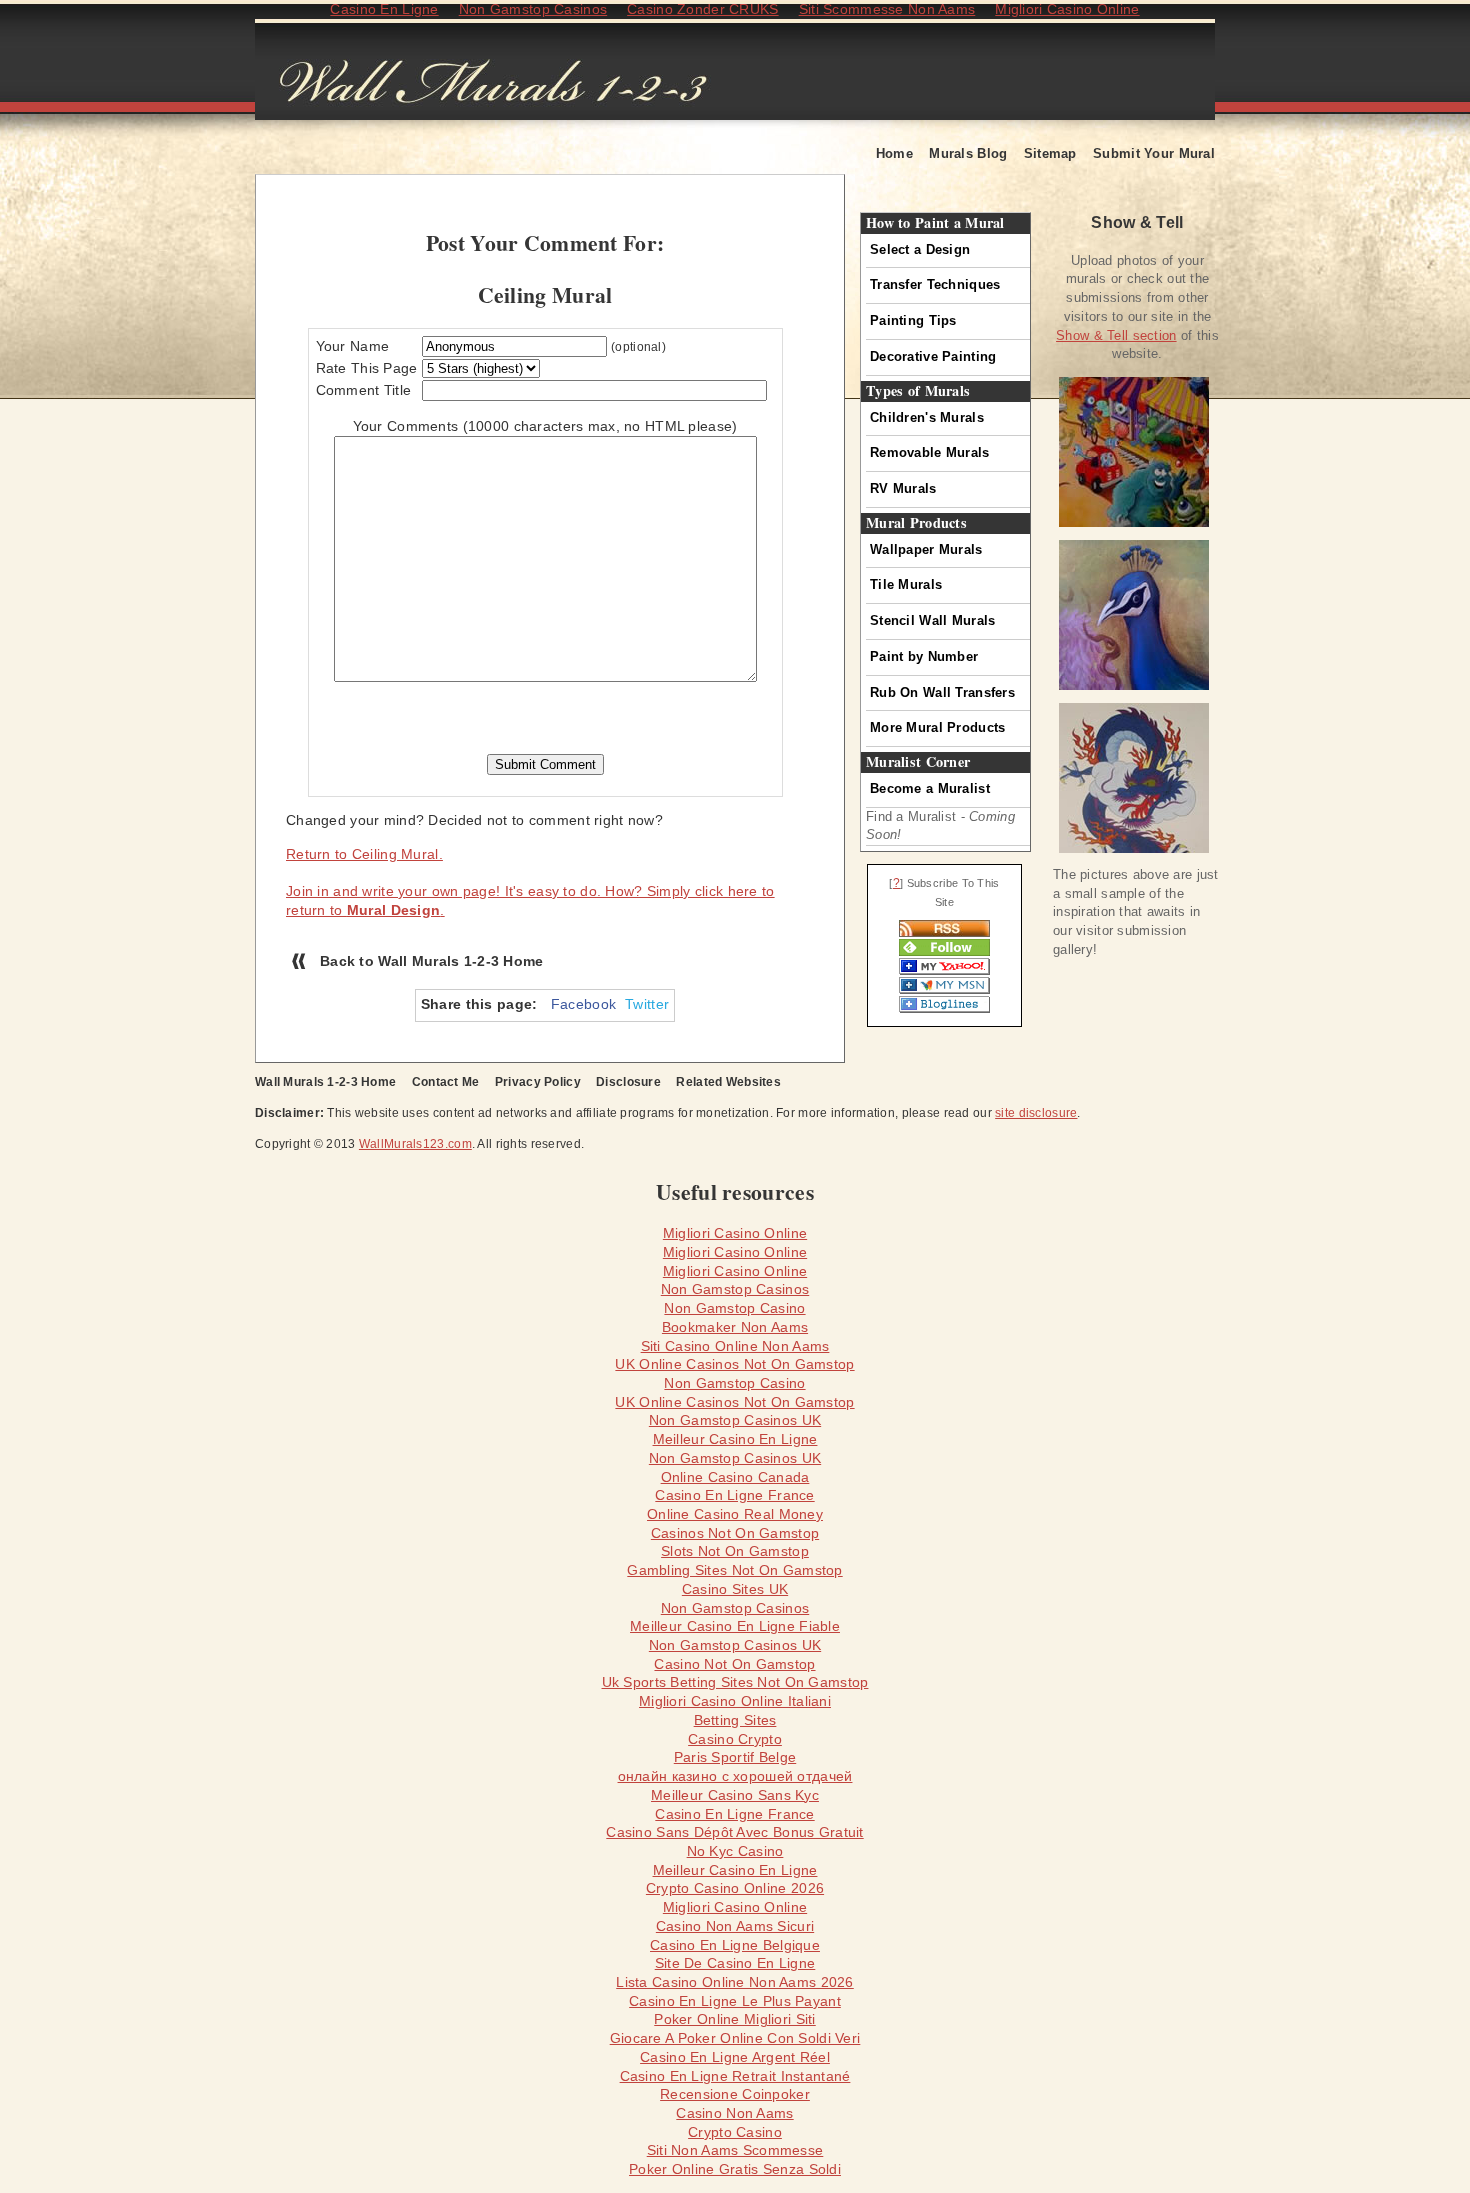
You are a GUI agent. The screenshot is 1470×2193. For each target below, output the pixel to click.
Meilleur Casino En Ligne (735, 1439)
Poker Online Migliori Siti (735, 2019)
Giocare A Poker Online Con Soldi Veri (735, 2038)
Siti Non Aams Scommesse (735, 2150)
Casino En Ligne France (734, 1495)
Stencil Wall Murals (932, 620)
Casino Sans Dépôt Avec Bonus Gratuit (734, 1832)
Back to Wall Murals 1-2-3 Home (432, 961)
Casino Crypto (735, 1739)
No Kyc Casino (735, 1851)
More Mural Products (937, 727)
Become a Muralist (930, 788)
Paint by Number (924, 656)
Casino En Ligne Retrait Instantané (735, 2076)
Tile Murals (906, 584)
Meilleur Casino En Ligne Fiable (735, 1626)
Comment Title (364, 390)
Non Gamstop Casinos (735, 1289)
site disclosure (1036, 1113)
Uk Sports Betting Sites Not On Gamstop (735, 1682)
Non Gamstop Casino (734, 1308)
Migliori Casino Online (735, 1233)
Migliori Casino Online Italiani (735, 1701)
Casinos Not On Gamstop (735, 1533)
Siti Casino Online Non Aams (735, 1346)
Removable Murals (930, 452)
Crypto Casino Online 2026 (735, 1888)
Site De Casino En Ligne (735, 1963)
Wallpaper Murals (926, 549)
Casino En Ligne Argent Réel (735, 2057)
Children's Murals (927, 417)
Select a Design (920, 249)
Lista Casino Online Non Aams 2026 (735, 1982)
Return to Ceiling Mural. (364, 854)
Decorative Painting (933, 356)
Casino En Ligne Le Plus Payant (735, 2001)
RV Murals (903, 488)
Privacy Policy (538, 1082)
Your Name (353, 346)
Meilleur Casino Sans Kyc (735, 1795)
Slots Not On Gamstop (735, 1551)
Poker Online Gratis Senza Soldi (735, 2169)
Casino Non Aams (734, 2113)
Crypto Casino (735, 2132)
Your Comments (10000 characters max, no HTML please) (545, 426)
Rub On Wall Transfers (942, 692)
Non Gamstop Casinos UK (735, 1420)
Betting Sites (735, 1720)
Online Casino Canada (735, 1477)
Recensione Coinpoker (735, 2094)
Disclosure (628, 1082)
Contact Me (446, 1082)
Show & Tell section (1116, 335)
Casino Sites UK (735, 1589)
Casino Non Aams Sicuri (735, 1926)
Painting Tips (913, 320)
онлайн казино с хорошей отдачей (735, 1776)
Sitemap (1050, 153)
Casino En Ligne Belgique (735, 1945)
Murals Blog (968, 153)
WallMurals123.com (415, 1144)
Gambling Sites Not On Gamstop (734, 1570)
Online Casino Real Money (735, 1514)
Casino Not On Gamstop (734, 1664)
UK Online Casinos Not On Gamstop (734, 1364)
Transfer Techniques (935, 284)
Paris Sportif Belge (735, 1757)
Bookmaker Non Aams (735, 1327)
